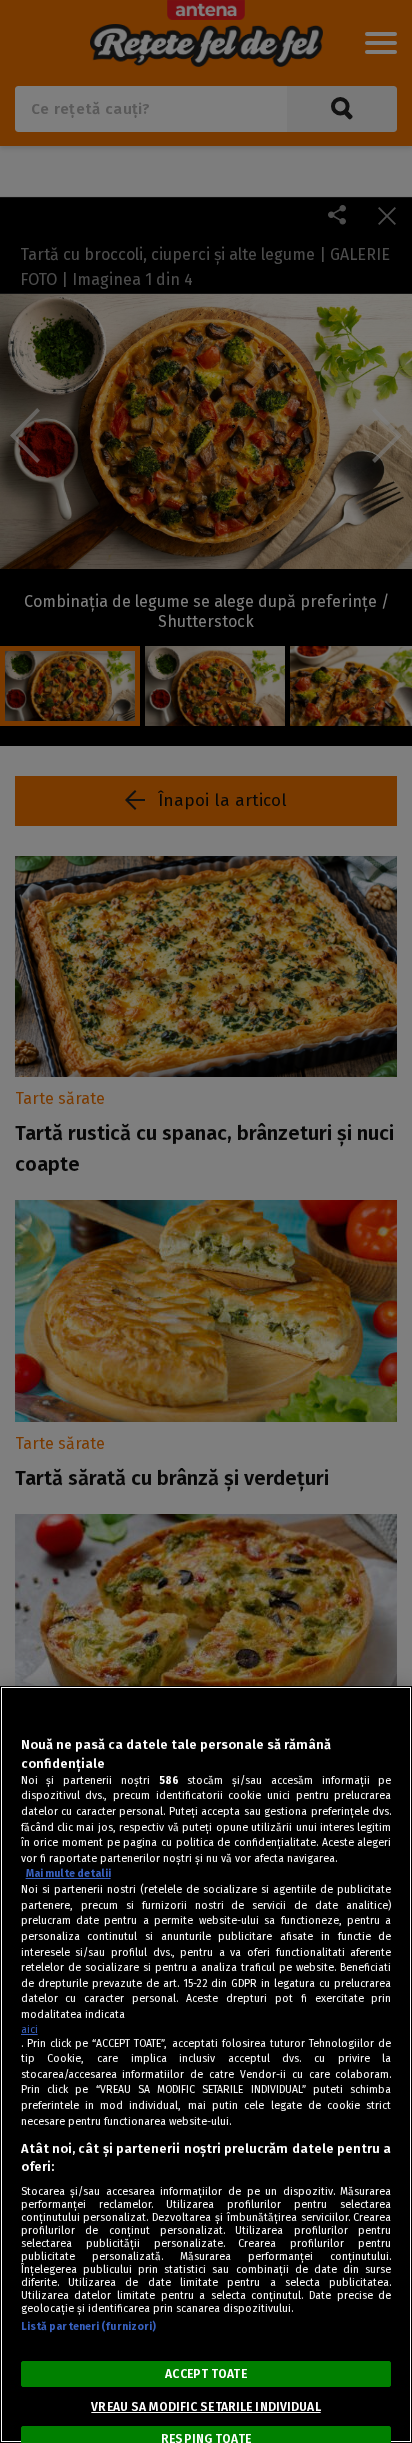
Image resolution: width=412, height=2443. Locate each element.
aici (29, 2029)
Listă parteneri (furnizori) (89, 2326)
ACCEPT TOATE (205, 2374)
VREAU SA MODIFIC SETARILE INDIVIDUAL (205, 2407)
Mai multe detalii (68, 1873)
